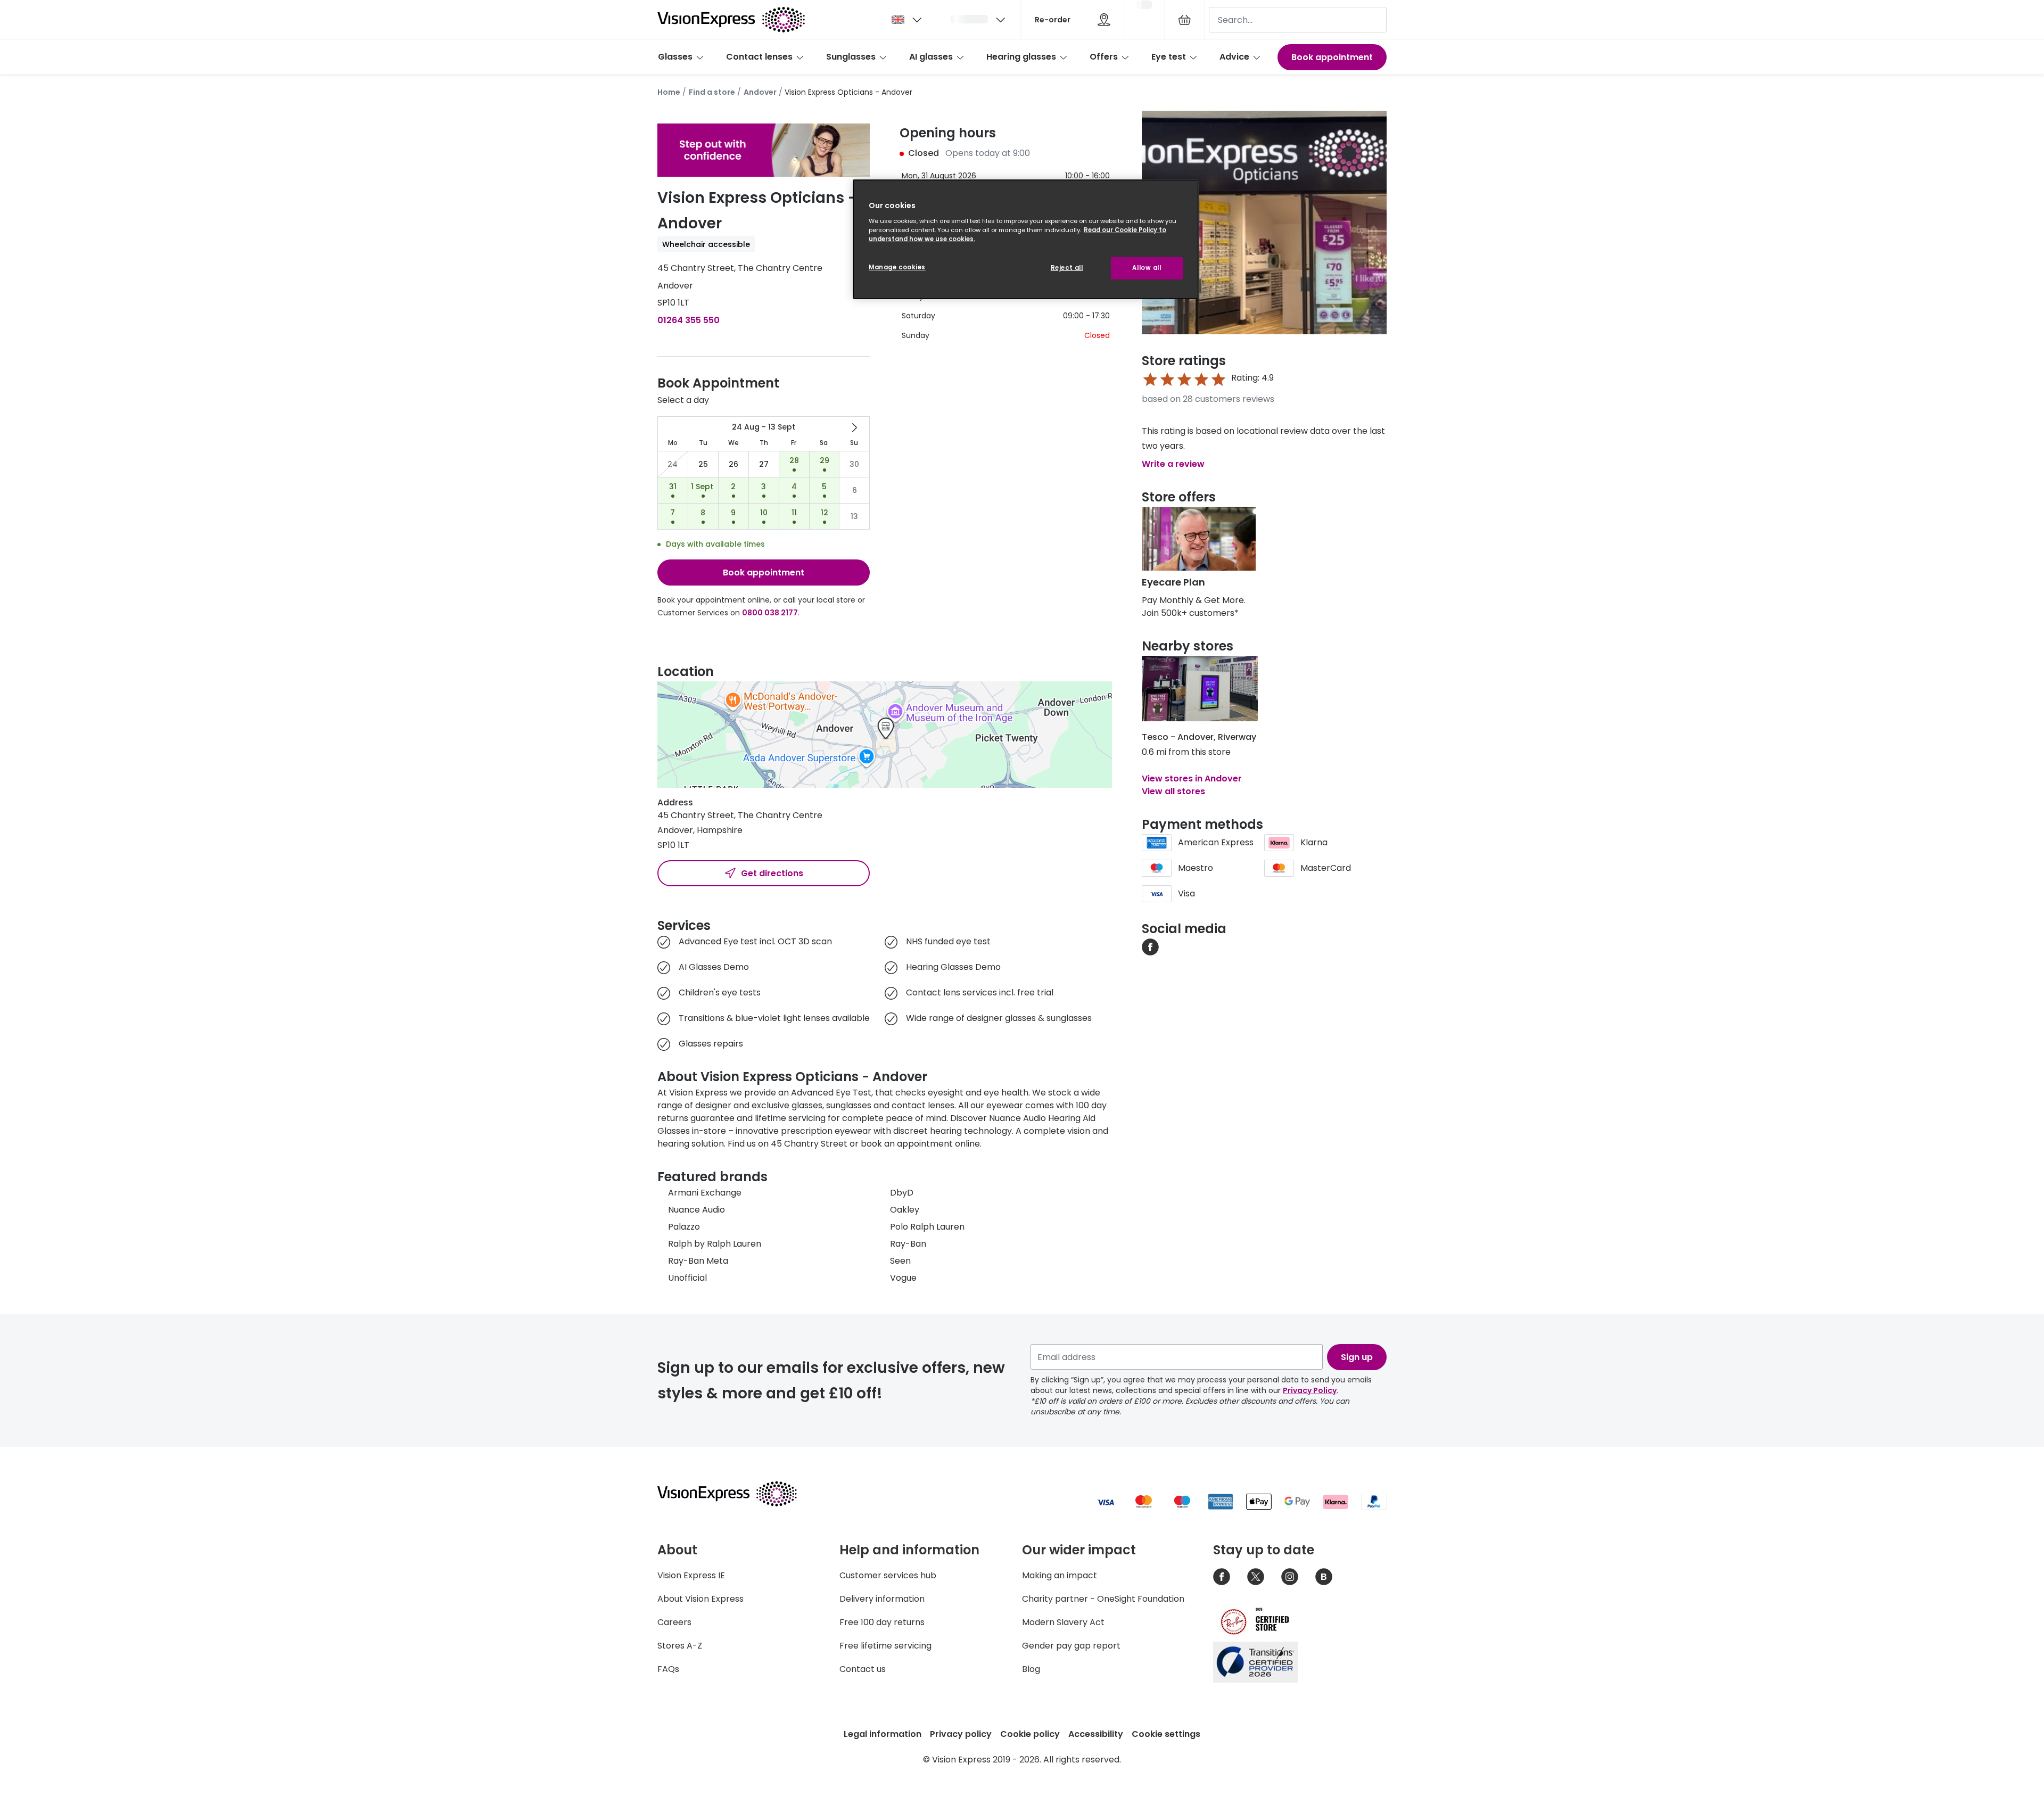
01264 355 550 (689, 320)
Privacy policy (961, 1734)
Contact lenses (759, 57)
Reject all (1067, 268)
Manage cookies (897, 267)
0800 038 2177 (770, 613)
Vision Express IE (691, 1575)
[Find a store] (1104, 20)
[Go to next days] (854, 427)
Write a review (1173, 464)
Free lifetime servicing (885, 1646)
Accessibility (1096, 1734)
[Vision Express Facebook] (1222, 1577)
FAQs (668, 1669)
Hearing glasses (1021, 57)
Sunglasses (851, 57)
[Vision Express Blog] (1324, 1577)
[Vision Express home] (737, 1494)
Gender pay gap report (1071, 1646)
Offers (1104, 57)
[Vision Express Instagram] (1290, 1577)
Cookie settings (1166, 1734)
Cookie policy (1030, 1734)
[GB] (908, 20)
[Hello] (979, 20)
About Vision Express (700, 1599)
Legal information (883, 1734)
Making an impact (1060, 1575)
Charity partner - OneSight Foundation (1103, 1599)
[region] (1026, 239)
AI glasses (931, 57)
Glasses (675, 57)
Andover (760, 92)
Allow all (1147, 268)
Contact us (863, 1669)
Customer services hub (888, 1575)
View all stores (1173, 791)
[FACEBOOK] (1150, 946)
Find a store (712, 92)
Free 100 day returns (882, 1622)
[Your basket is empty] (1184, 20)
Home (669, 92)
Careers (674, 1622)
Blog (1031, 1669)
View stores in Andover (1192, 778)
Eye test (1169, 57)
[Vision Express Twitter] (1256, 1577)
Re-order (1053, 20)
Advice (1234, 57)
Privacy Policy (1310, 1390)
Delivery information (882, 1599)
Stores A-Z (680, 1646)
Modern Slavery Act (1063, 1622)
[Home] (731, 20)
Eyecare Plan (1173, 582)
